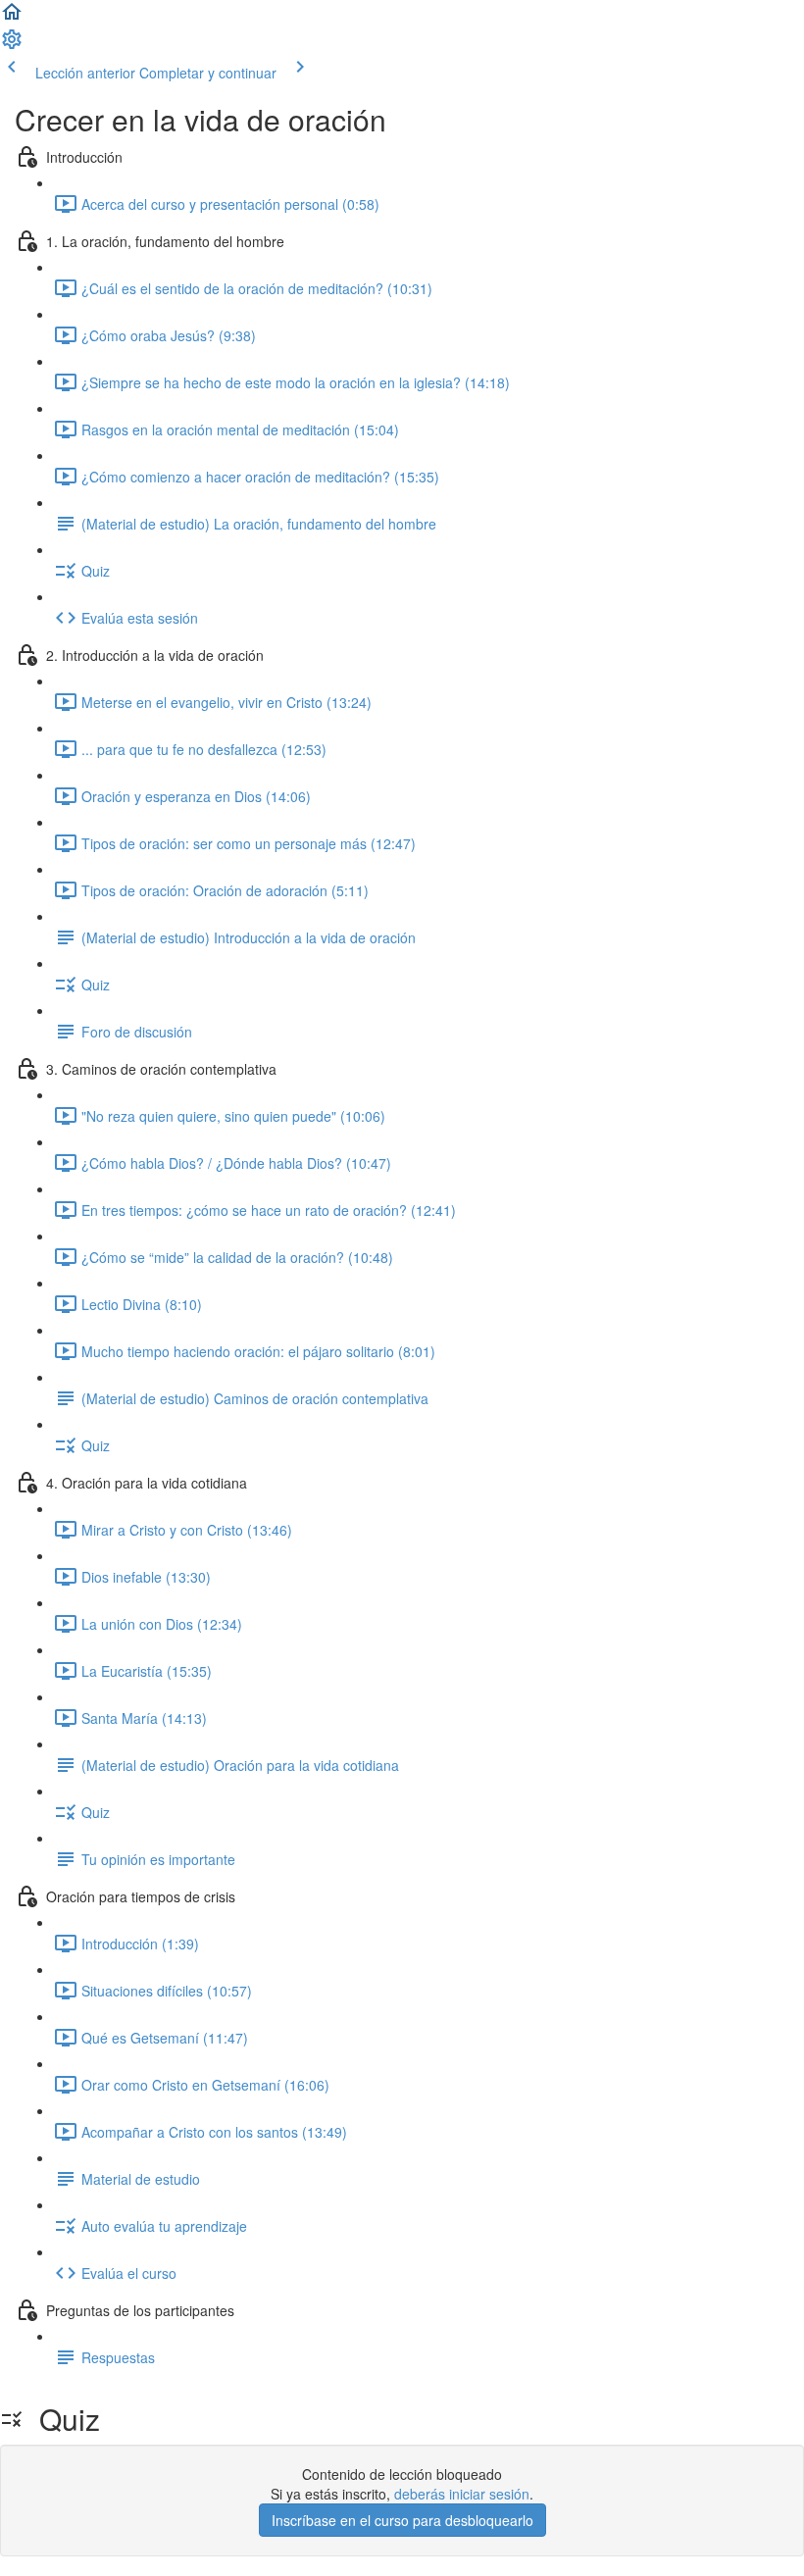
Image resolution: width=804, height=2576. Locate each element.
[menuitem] (12, 45)
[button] (12, 18)
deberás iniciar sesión (462, 2494)
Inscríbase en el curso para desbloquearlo (402, 2520)
